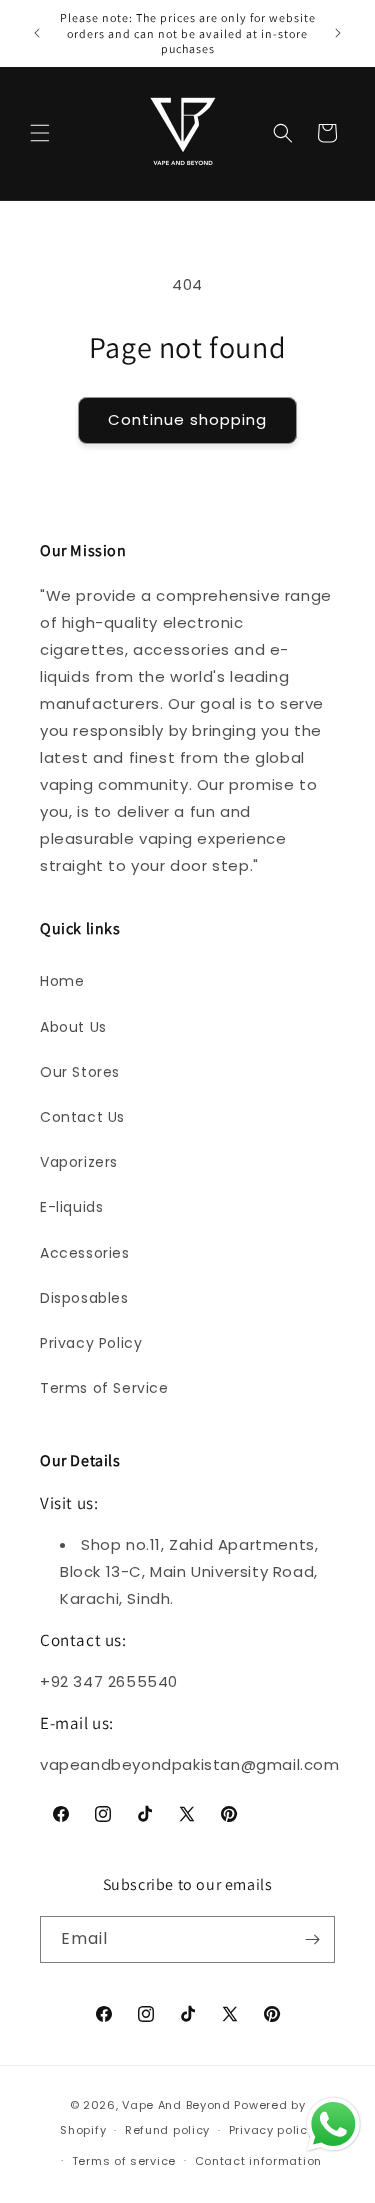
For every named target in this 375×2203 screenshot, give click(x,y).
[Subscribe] (312, 1939)
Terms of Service (104, 1388)
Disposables (84, 1298)
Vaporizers (79, 1162)
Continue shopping (187, 419)
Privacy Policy (91, 1343)
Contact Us (82, 1117)
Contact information (258, 2161)
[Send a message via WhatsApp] (333, 2124)
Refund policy (167, 2130)
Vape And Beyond (176, 2105)
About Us (73, 1027)
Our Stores (80, 1072)
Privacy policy (272, 2130)
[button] (40, 133)
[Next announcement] (338, 33)
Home (62, 981)
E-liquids (71, 1207)
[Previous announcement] (37, 33)
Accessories (85, 1253)
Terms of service (124, 2161)
